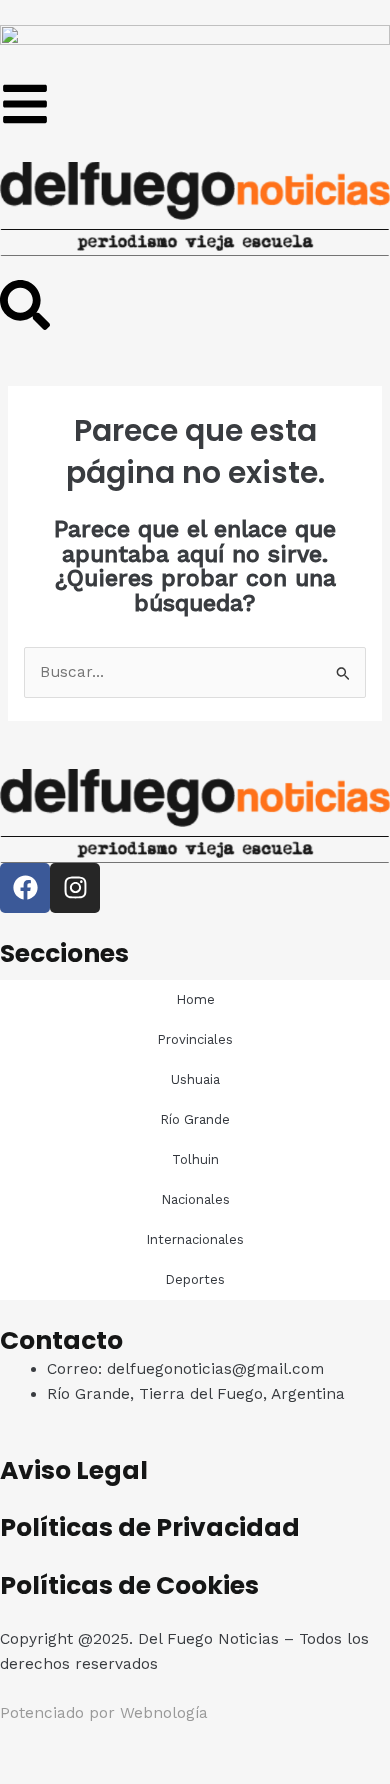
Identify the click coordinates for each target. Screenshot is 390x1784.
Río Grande (195, 1119)
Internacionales (195, 1239)
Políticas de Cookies (129, 1585)
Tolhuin (195, 1159)
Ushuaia (195, 1079)
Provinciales (195, 1039)
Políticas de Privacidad (150, 1527)
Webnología (164, 1713)
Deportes (195, 1279)
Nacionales (195, 1199)
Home (195, 999)
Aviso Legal (74, 1470)
